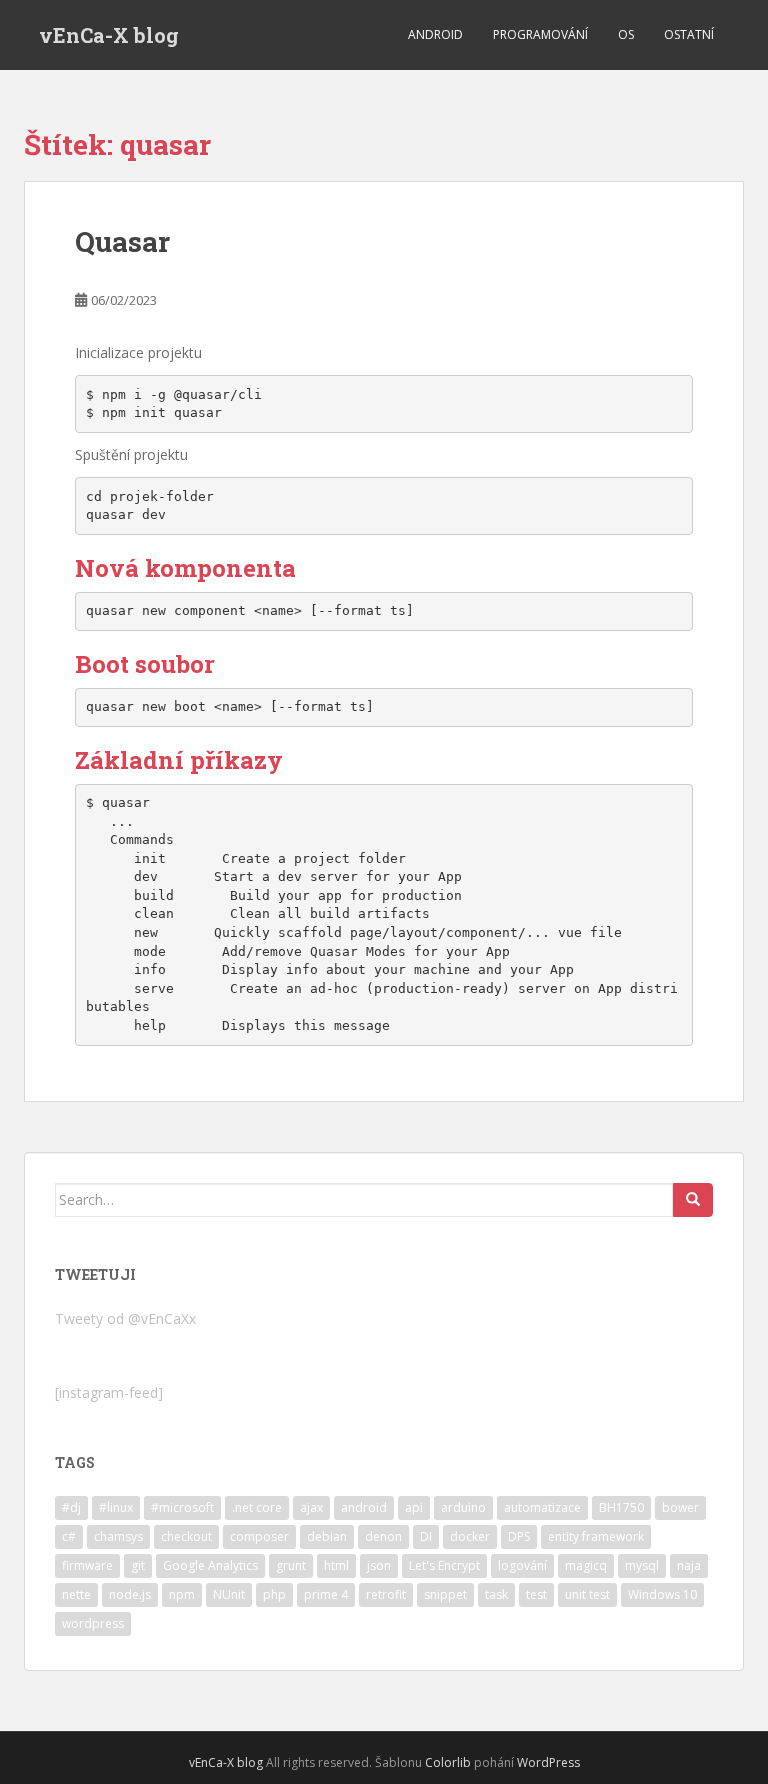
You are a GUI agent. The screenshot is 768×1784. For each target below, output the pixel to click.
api (414, 1507)
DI (426, 1536)
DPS (519, 1536)
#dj (71, 1507)
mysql (642, 1565)
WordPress (548, 1762)
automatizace (542, 1507)
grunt (291, 1565)
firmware (87, 1565)
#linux (116, 1507)
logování (522, 1565)
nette (76, 1594)
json (379, 1565)
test (536, 1594)
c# (69, 1536)
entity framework (596, 1536)
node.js (130, 1594)
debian (327, 1536)
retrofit (386, 1594)
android (364, 1507)
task (496, 1594)
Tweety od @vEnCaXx (125, 1318)
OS (626, 34)
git (138, 1565)
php (274, 1594)
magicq (586, 1565)
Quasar (122, 241)
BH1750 (621, 1507)
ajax (311, 1507)
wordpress (93, 1623)
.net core (257, 1507)
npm (182, 1594)
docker (470, 1536)
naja (689, 1565)
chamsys (118, 1536)
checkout (186, 1536)
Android (435, 34)
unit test (587, 1594)
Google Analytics (210, 1565)
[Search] (693, 1200)
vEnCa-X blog (109, 35)
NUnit (229, 1594)
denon (383, 1536)
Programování (540, 34)
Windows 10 (662, 1594)
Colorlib (448, 1762)
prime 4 (326, 1594)
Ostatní (689, 34)
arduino (463, 1507)
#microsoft (182, 1507)
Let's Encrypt (444, 1565)
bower (680, 1507)
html (336, 1565)
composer (259, 1536)
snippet (445, 1594)
